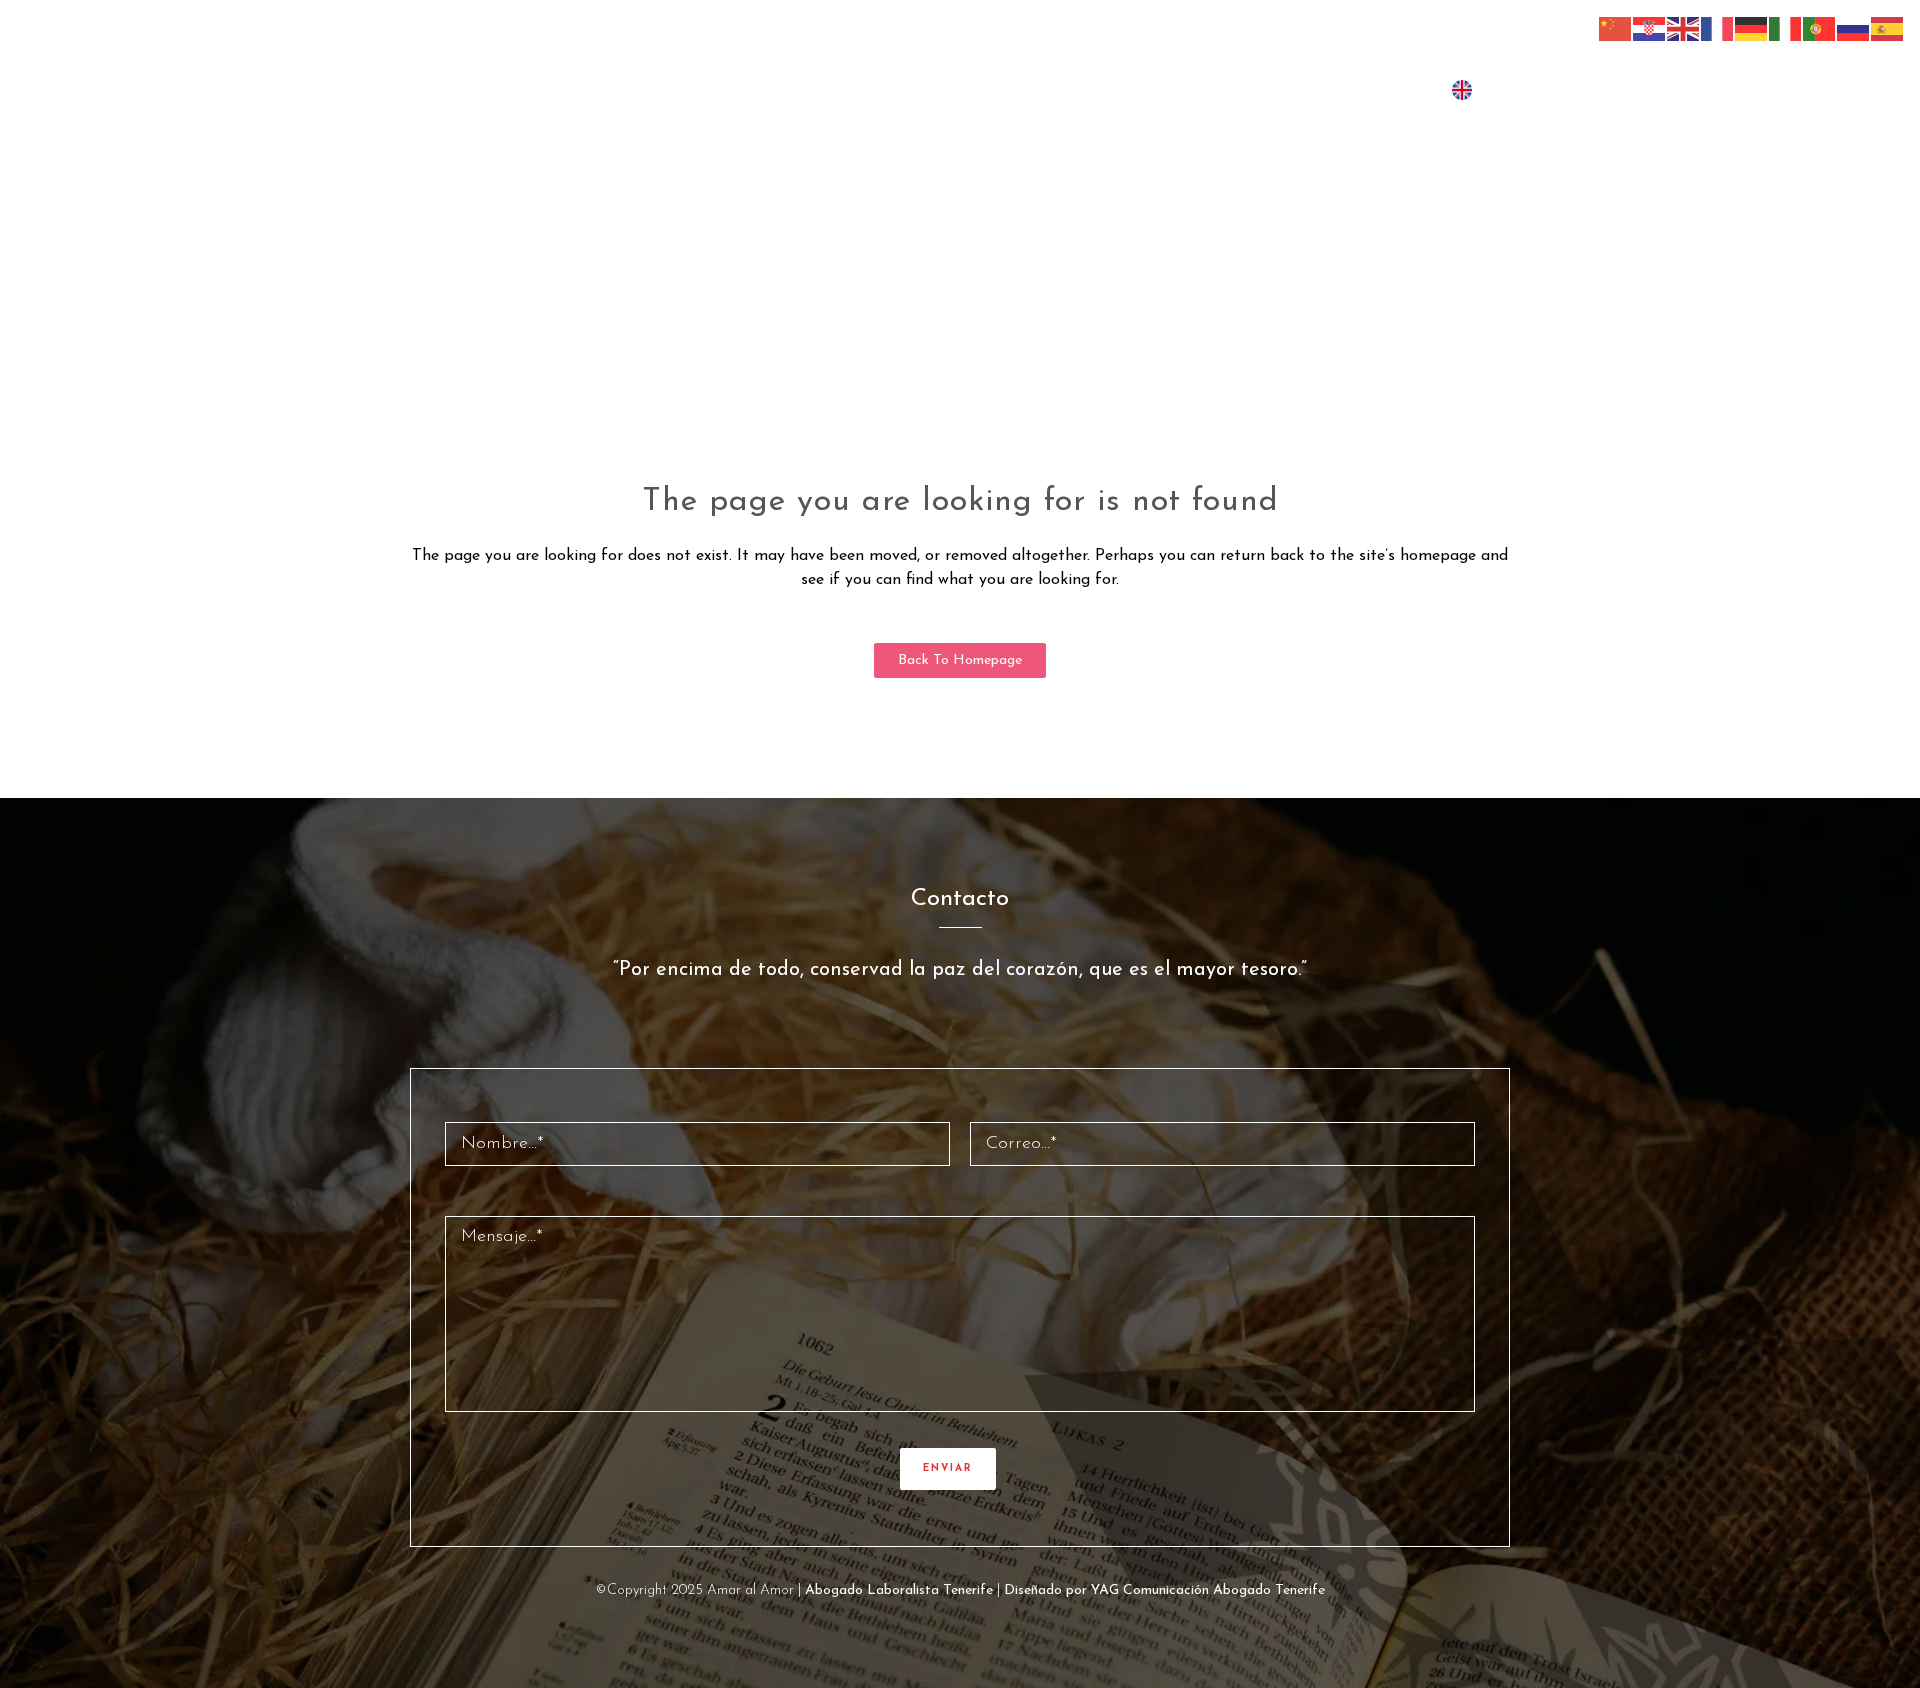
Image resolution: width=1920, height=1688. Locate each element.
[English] (1684, 28)
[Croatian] (1650, 28)
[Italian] (1786, 28)
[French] (1718, 28)
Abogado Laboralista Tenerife (899, 1590)
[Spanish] (1888, 28)
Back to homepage (960, 660)
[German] (1752, 28)
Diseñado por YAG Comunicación (1106, 1590)
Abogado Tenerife (1269, 1590)
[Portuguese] (1820, 28)
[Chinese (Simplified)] (1616, 28)
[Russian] (1854, 28)
